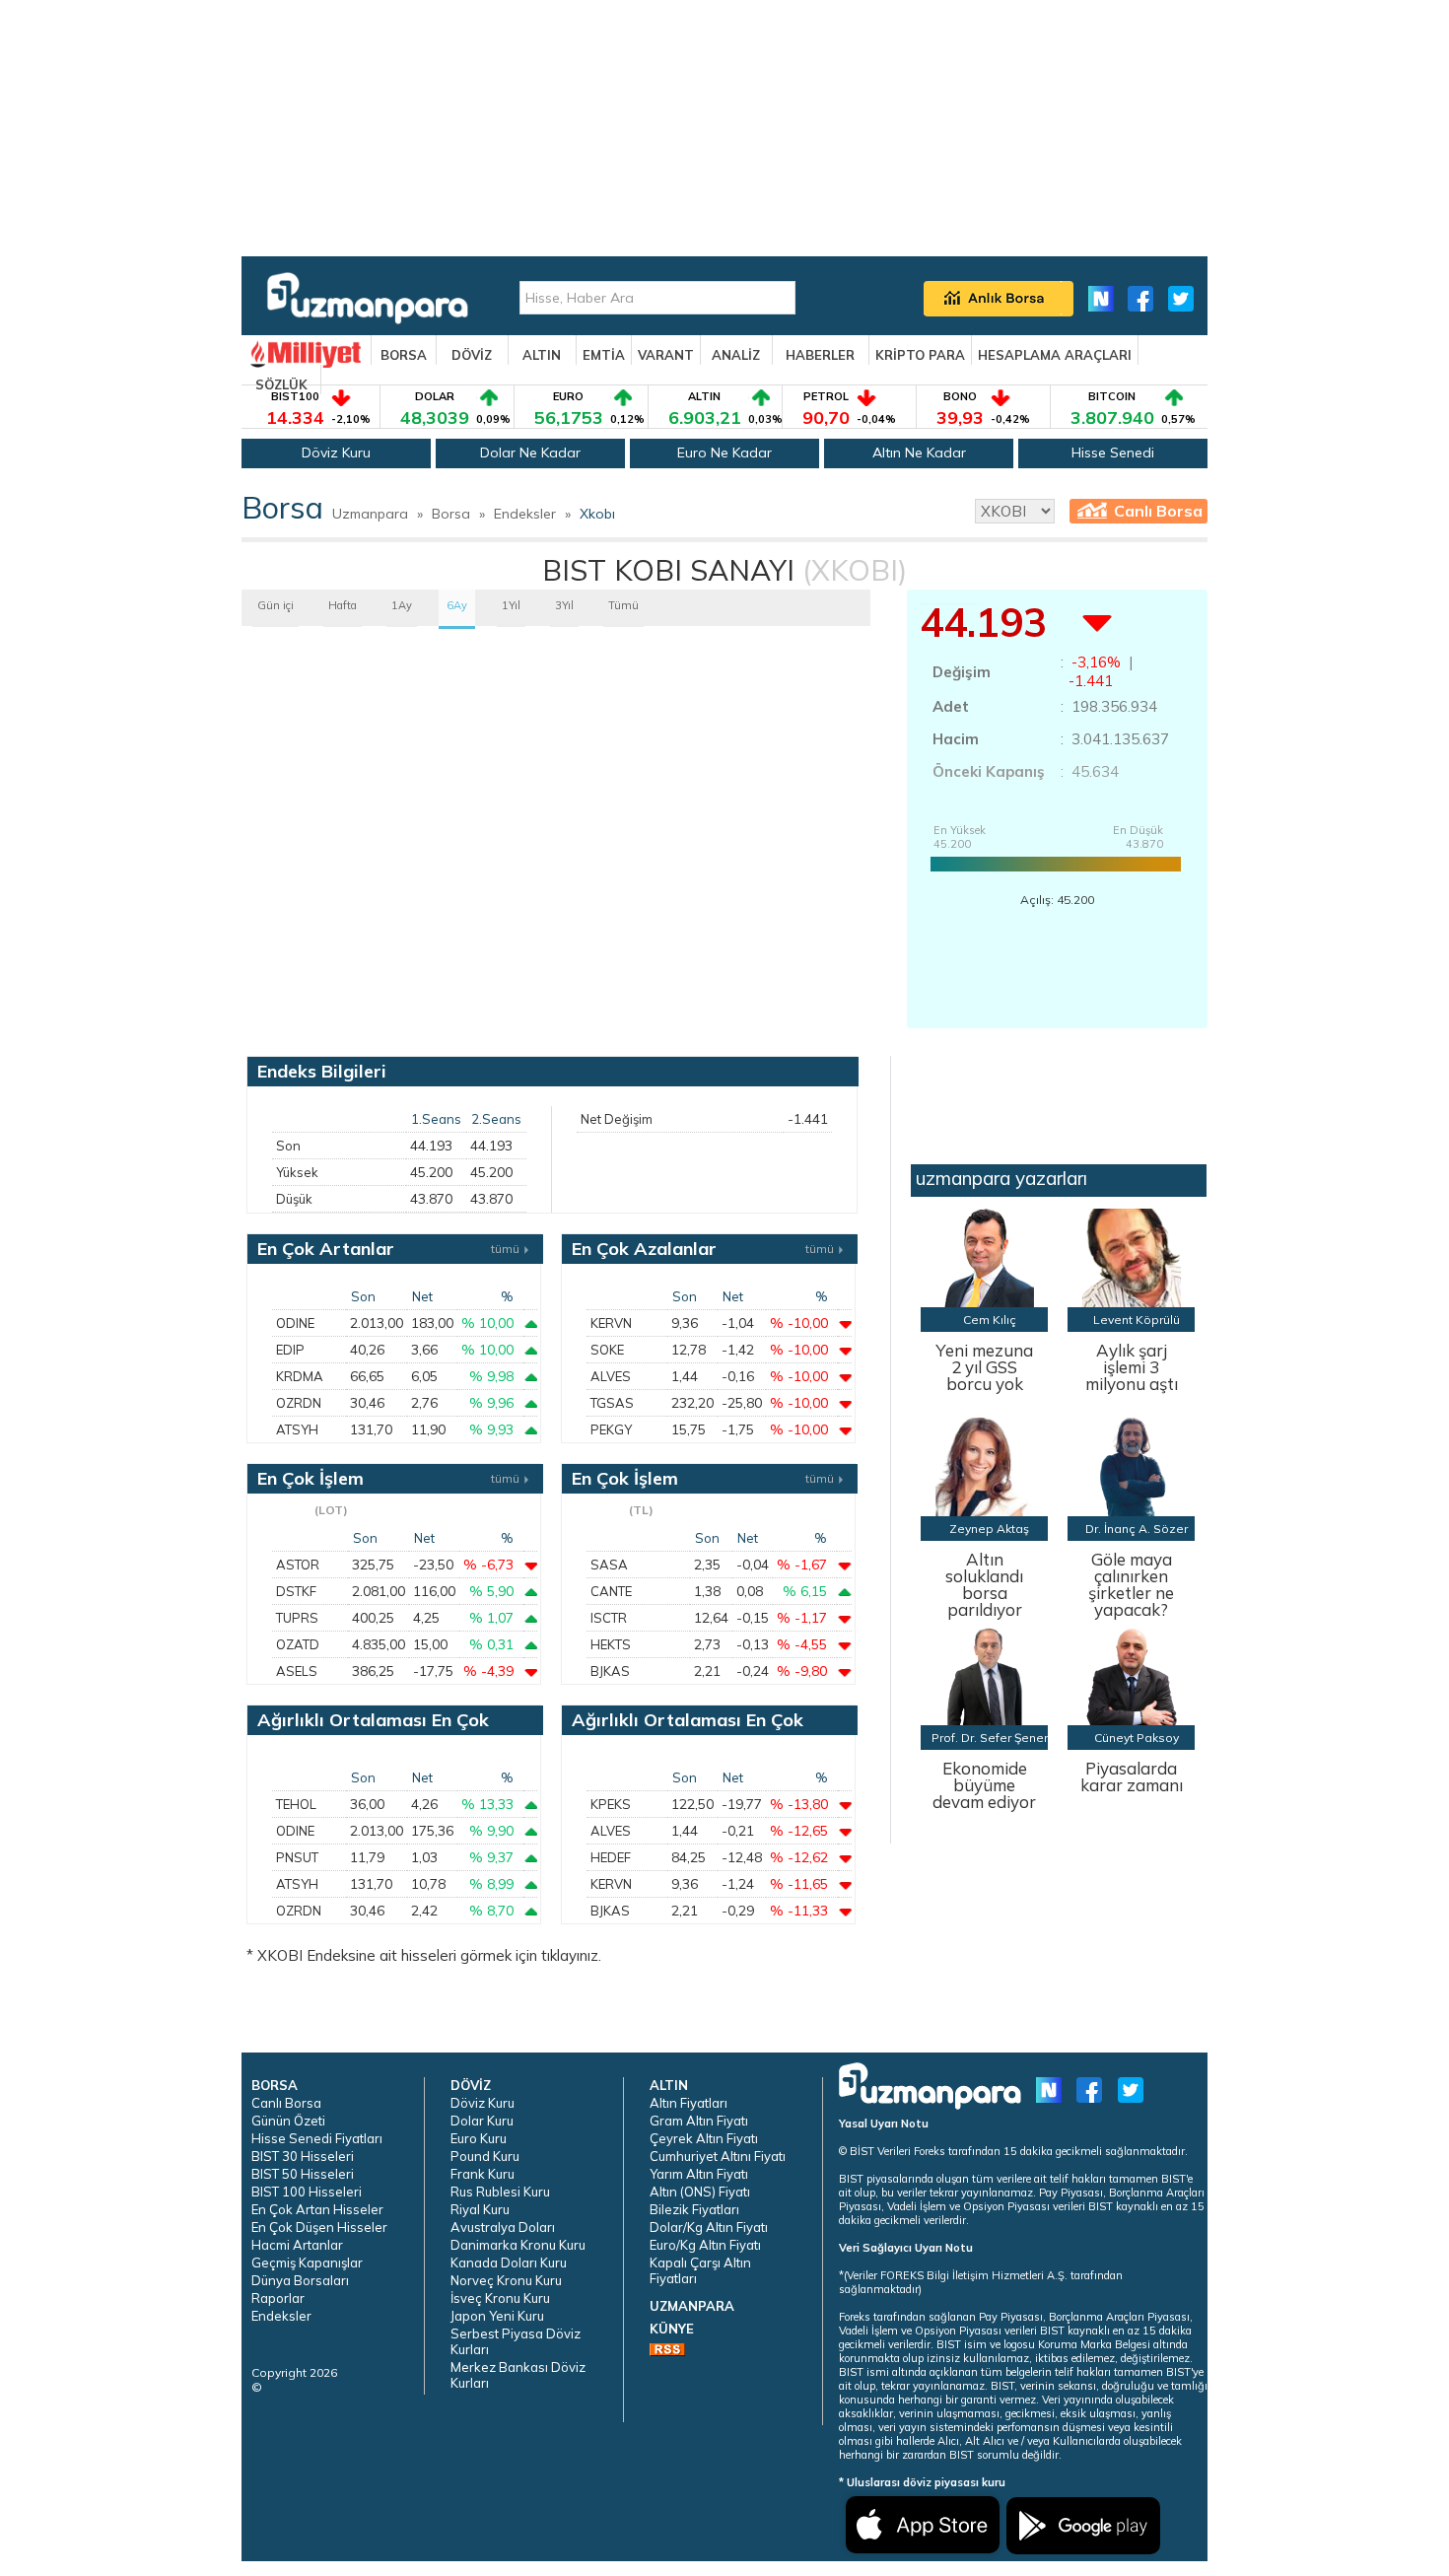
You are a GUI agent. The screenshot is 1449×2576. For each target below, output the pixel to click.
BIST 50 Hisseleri (303, 2174)
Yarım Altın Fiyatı (699, 2174)
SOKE (607, 1350)
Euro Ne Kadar (724, 453)
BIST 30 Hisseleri (303, 2156)
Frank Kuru (483, 2174)
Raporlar (278, 2298)
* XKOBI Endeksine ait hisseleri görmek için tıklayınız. (424, 1955)
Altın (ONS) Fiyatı (700, 2192)
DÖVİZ (472, 355)
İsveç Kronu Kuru (500, 2298)
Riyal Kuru (480, 2209)
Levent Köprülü (1137, 1320)
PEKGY (611, 1429)
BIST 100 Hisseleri (307, 2192)
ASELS (297, 1671)
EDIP (290, 1350)
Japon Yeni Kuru (497, 2316)
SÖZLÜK (281, 384)
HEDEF (611, 1857)
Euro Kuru (479, 2138)
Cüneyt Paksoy (1137, 1738)
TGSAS (612, 1403)
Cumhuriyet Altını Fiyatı (718, 2156)
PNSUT (297, 1857)
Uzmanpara (370, 514)
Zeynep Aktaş (989, 1529)
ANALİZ (736, 355)
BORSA (404, 355)
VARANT (666, 355)
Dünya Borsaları (300, 2280)
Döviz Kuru (336, 453)
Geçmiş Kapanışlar (307, 2263)
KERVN (611, 1323)
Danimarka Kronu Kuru (518, 2245)
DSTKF (296, 1591)
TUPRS (297, 1618)
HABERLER (820, 355)
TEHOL (296, 1804)
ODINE (295, 1323)
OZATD (298, 1644)
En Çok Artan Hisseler (317, 2209)
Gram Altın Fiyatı (699, 2121)
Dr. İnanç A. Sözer (1137, 1529)
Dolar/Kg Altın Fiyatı (709, 2227)
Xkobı (597, 514)
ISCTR (609, 1618)
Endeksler (525, 514)
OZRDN (299, 1403)
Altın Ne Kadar (919, 453)
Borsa (451, 514)
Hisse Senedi (1113, 453)
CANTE (611, 1591)
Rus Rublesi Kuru (500, 2192)
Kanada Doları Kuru (509, 2263)
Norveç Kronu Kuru (506, 2280)
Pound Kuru (485, 2156)
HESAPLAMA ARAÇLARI (1055, 355)
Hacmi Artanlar (297, 2245)
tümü (505, 1249)
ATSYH (297, 1429)
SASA (609, 1565)
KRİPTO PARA (920, 355)
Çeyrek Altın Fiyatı (704, 2138)
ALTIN (542, 355)
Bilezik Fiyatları (694, 2209)
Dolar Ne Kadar (530, 453)
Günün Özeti (288, 2121)
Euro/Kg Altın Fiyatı (705, 2245)
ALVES (611, 1376)
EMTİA (604, 355)
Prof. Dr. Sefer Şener (990, 1738)
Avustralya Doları (503, 2227)
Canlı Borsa (1158, 511)
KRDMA (300, 1376)
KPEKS (611, 1804)
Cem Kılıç (990, 1320)
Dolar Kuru (482, 2121)
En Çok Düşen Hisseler (319, 2227)
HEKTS (611, 1644)
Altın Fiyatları (689, 2103)
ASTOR (298, 1565)
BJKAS (610, 1671)
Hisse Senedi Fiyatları (317, 2138)
